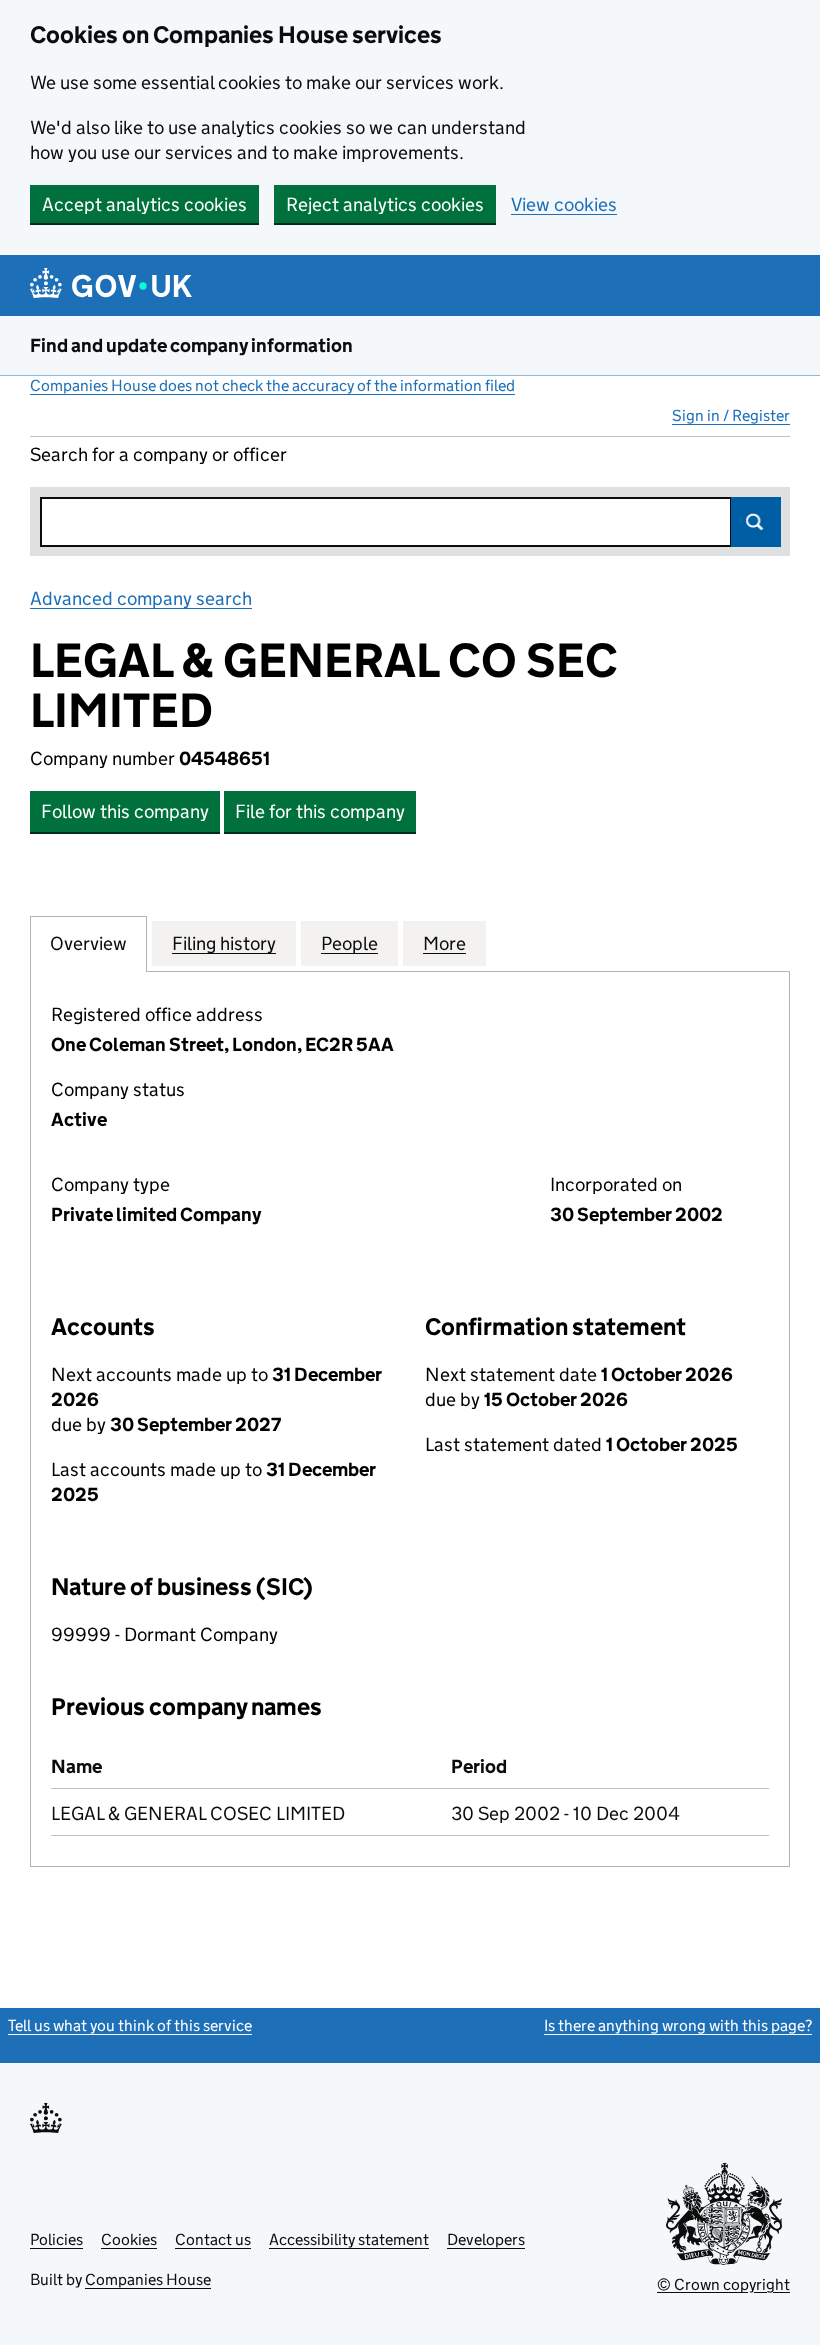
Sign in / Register (731, 415)
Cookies (129, 2239)
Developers (486, 2239)
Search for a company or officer (158, 454)
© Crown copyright (723, 2284)
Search (756, 522)
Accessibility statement (349, 2239)
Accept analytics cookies (144, 204)
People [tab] (349, 943)
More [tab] (444, 943)
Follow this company (125, 811)
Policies (56, 2239)
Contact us (213, 2239)
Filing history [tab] (224, 943)
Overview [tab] (88, 943)
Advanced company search (141, 598)
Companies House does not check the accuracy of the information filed (272, 385)
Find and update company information (191, 345)
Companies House (148, 2279)
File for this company (320, 811)
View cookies (564, 204)
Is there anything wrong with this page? (678, 2025)
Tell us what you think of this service (130, 2025)
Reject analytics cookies (385, 204)
